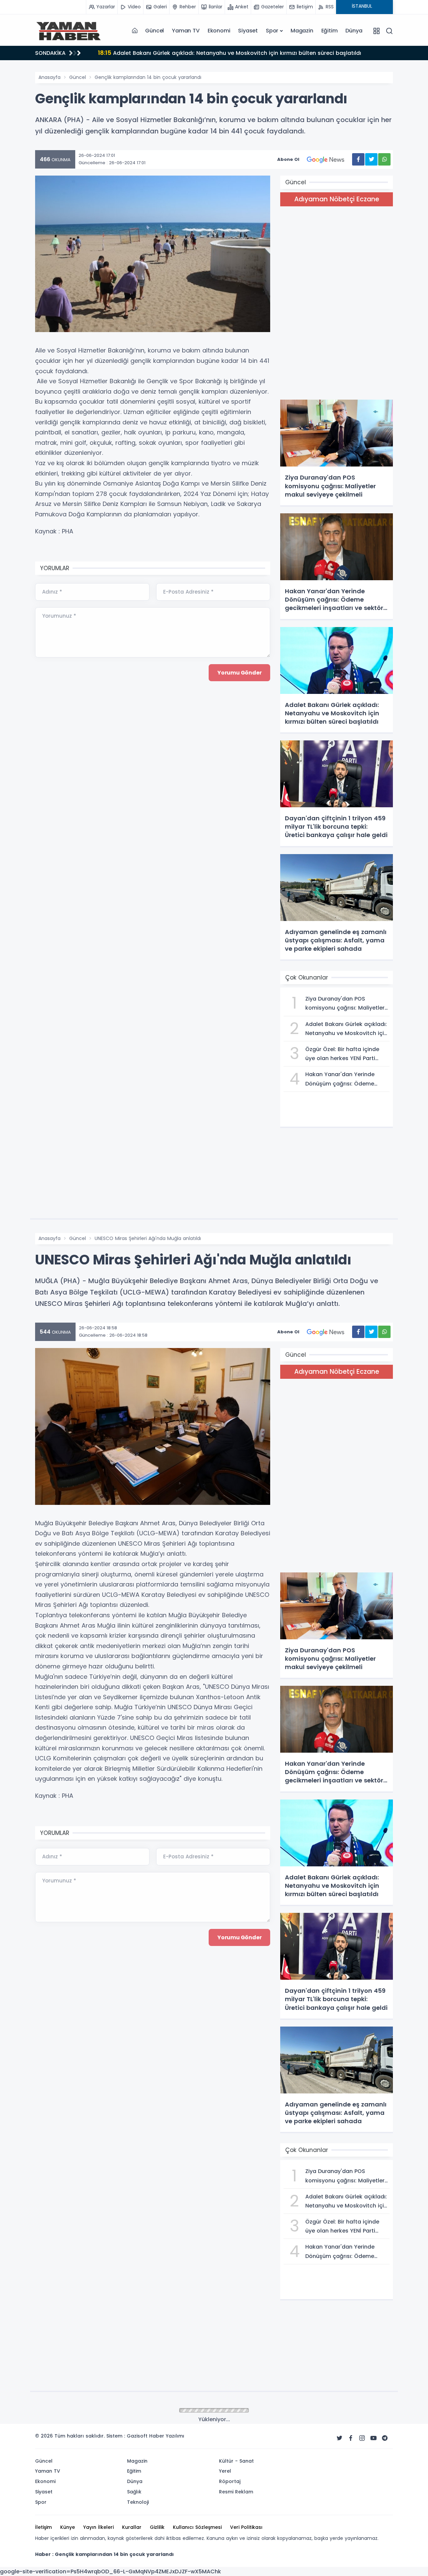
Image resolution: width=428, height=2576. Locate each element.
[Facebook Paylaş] (358, 159)
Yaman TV (186, 31)
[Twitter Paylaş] (371, 159)
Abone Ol (288, 159)
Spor (272, 31)
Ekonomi (219, 31)
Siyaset (248, 31)
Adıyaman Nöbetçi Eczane (337, 199)
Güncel (154, 31)
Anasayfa (49, 77)
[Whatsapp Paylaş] (384, 159)
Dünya (354, 31)
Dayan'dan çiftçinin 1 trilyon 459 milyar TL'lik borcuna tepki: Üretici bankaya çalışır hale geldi (232, 53)
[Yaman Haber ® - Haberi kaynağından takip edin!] (69, 31)
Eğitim (330, 31)
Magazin (302, 31)
